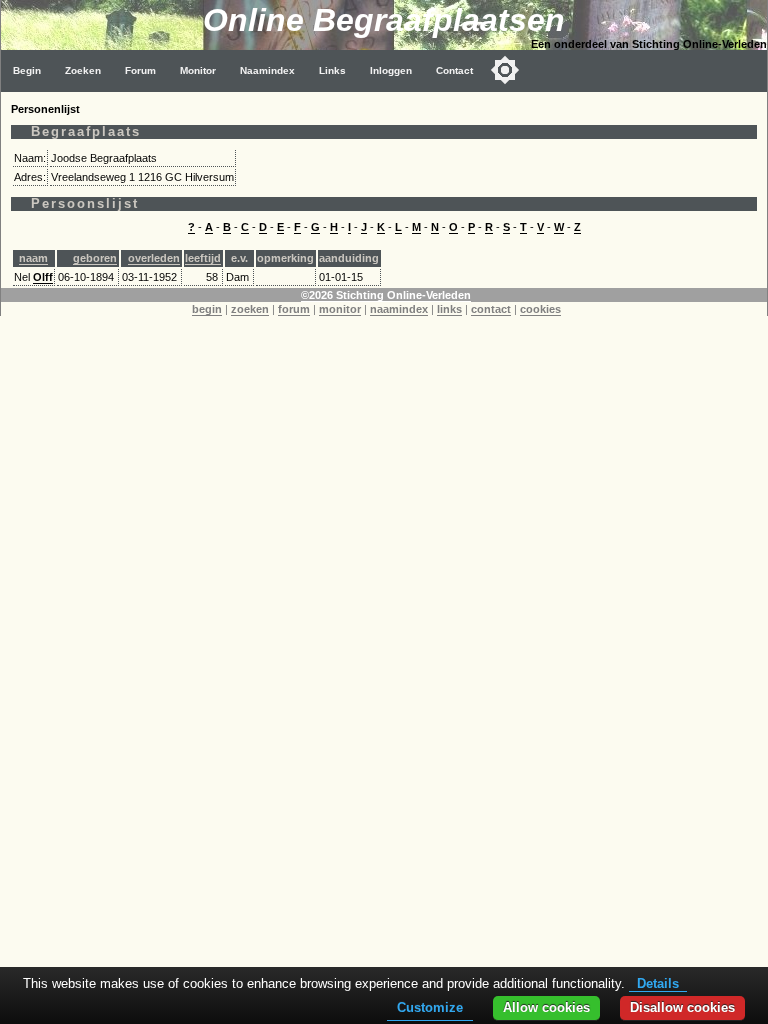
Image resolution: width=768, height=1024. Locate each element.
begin (207, 309)
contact (491, 309)
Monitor (198, 70)
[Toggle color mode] (505, 70)
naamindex (399, 309)
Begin (27, 70)
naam (33, 258)
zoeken (250, 309)
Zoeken (83, 70)
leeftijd (203, 258)
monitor (340, 309)
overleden (154, 258)
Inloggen (391, 70)
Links (332, 70)
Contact (454, 70)
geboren (95, 258)
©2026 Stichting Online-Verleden (386, 295)
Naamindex (267, 70)
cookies (540, 309)
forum (294, 309)
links (449, 309)
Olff (43, 277)
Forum (140, 70)
